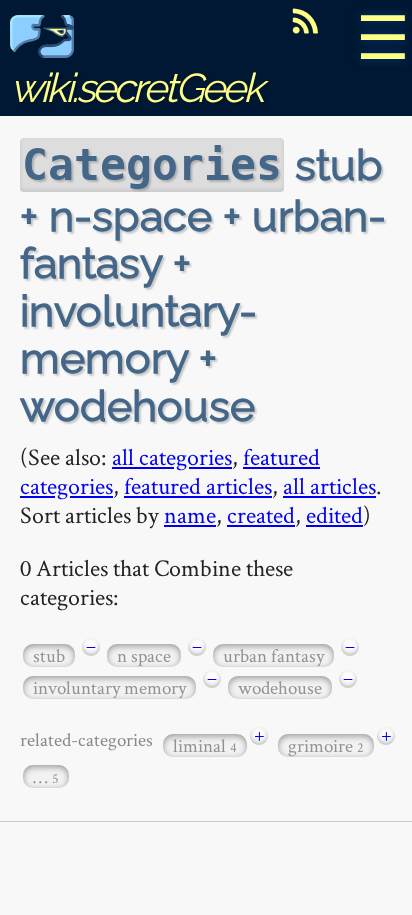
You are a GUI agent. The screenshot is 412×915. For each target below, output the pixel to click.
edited (334, 514)
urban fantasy (273, 655)
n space (144, 655)
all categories (172, 456)
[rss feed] (305, 21)
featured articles (198, 485)
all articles (329, 485)
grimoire (326, 745)
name (190, 514)
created (261, 514)
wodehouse (280, 687)
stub (49, 655)
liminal (205, 745)
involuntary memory (109, 687)
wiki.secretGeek (136, 87)
